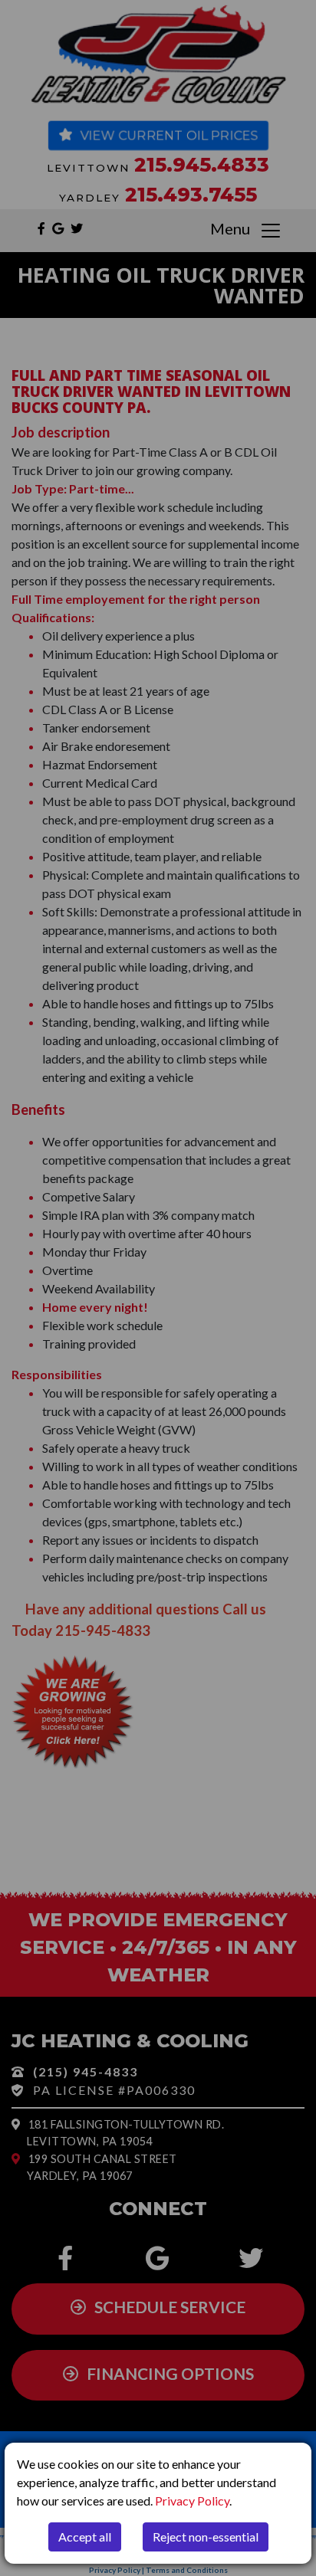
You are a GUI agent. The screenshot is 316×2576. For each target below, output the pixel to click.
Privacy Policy (192, 2501)
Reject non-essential (206, 2537)
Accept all (85, 2537)
